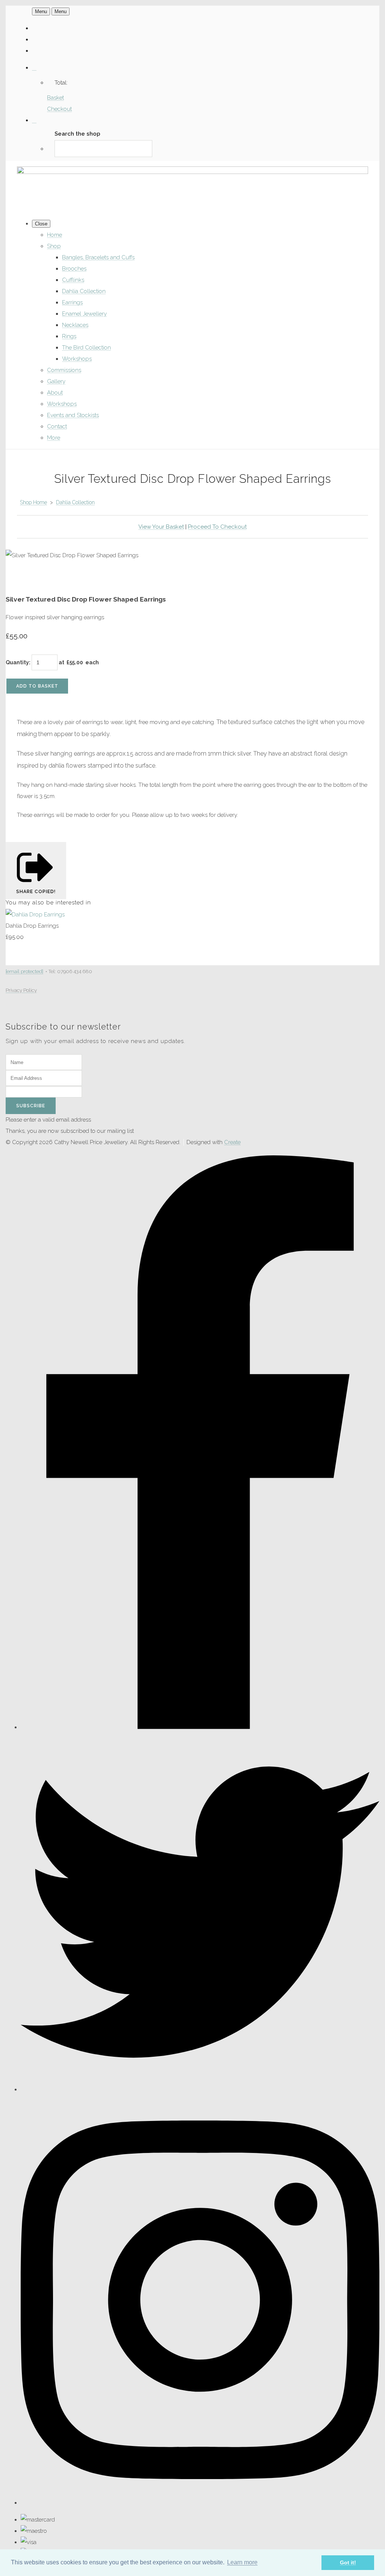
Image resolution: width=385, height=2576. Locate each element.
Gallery (56, 381)
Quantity (17, 662)
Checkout (59, 109)
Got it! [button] (348, 2562)
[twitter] (200, 2089)
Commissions (64, 370)
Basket (55, 98)
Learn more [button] (242, 2562)
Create (232, 1142)
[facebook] (200, 1727)
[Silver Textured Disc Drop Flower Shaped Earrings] (17, 578)
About (55, 393)
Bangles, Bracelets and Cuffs (98, 257)
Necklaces (75, 325)
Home (55, 235)
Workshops (77, 359)
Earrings (72, 302)
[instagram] (200, 2503)
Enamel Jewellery (84, 314)
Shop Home (33, 502)
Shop (54, 246)
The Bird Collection (86, 348)
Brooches (74, 269)
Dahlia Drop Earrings (32, 926)
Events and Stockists (73, 415)
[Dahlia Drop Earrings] (35, 915)
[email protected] (24, 971)
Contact (57, 426)
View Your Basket (161, 527)
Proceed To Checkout (217, 527)
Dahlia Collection (84, 291)
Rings (69, 336)
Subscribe (31, 1106)
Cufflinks (73, 280)
